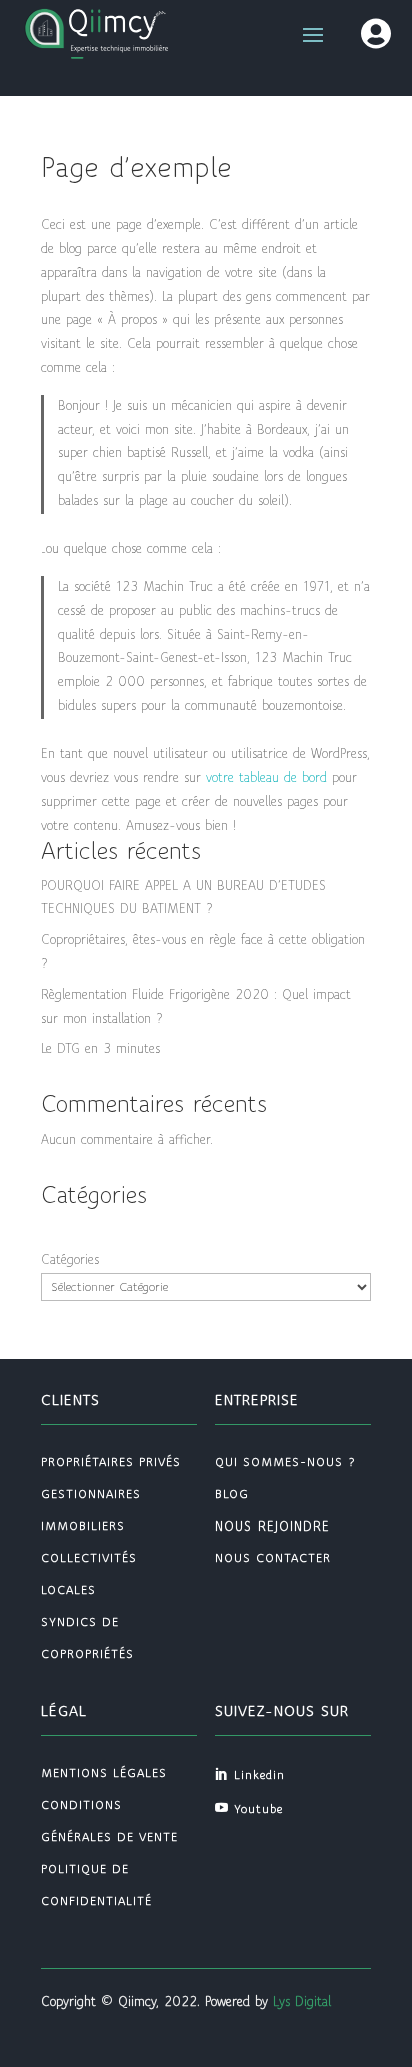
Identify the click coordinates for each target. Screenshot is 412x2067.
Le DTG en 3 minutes (100, 1049)
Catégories (70, 1260)
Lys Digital (302, 2002)
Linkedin (259, 1775)
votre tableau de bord (266, 778)
